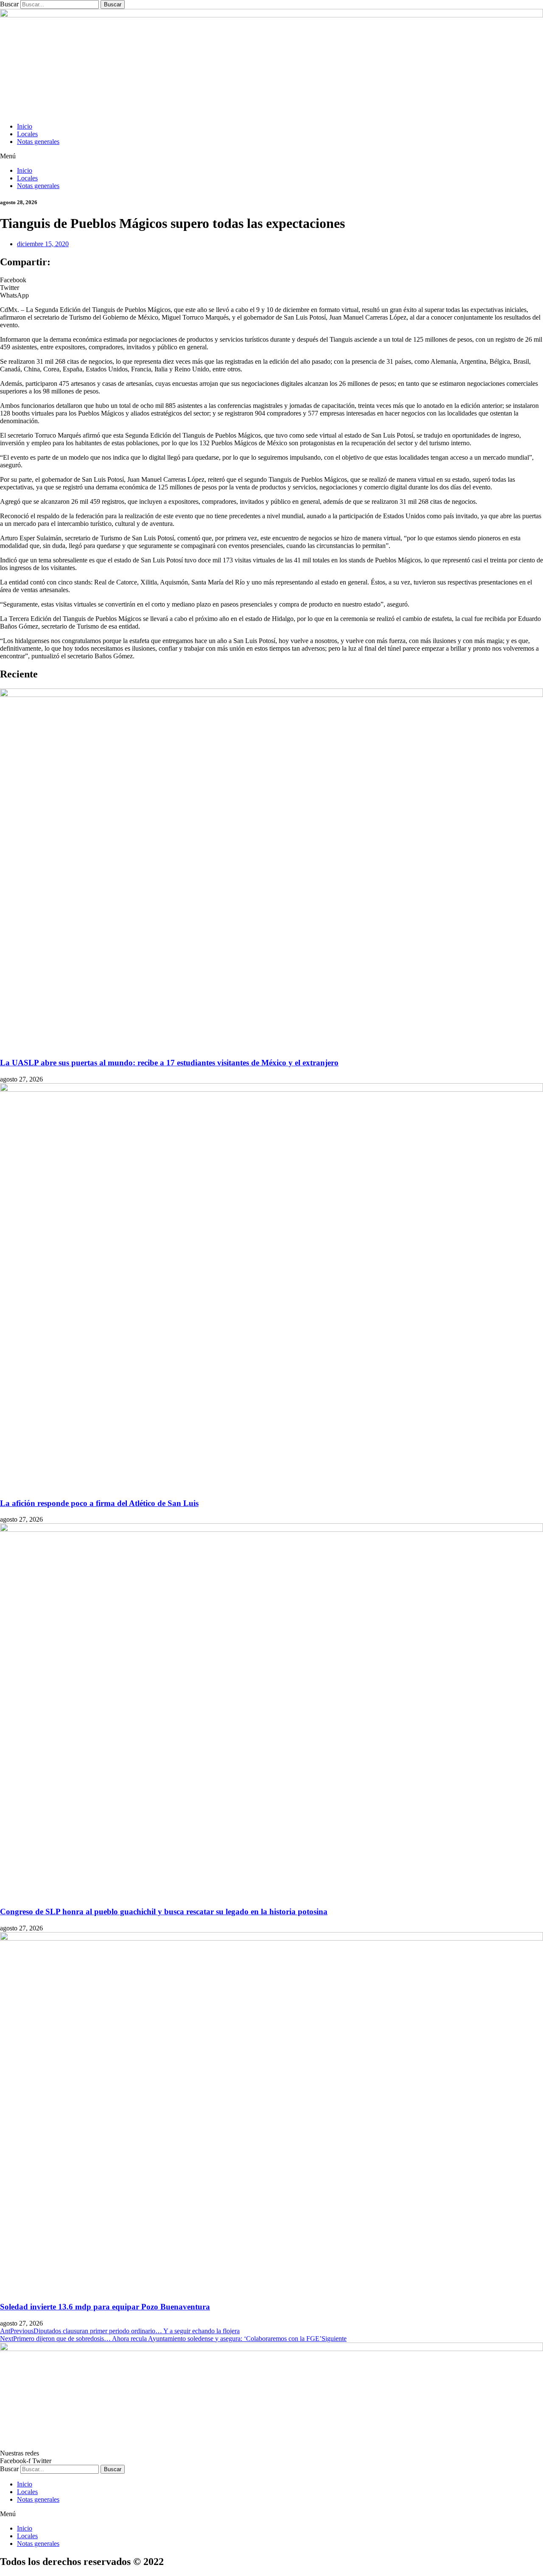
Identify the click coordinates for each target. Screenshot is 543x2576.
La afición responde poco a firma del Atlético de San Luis (99, 1503)
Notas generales (38, 142)
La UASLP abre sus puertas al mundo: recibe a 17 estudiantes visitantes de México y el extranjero (169, 1063)
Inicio (25, 126)
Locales (27, 134)
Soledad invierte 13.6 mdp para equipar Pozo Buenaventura (105, 2307)
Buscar (9, 4)
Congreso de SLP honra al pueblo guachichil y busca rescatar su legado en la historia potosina (164, 1912)
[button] (271, 156)
